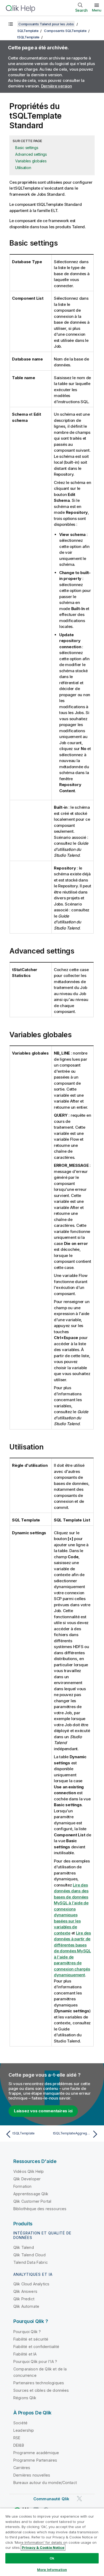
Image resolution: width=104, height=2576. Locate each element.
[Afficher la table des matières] (11, 24)
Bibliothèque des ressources (40, 2209)
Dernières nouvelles (32, 2475)
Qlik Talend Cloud (29, 2255)
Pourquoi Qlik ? (27, 2332)
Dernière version (57, 86)
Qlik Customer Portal (32, 2201)
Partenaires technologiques (39, 2383)
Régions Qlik (25, 2398)
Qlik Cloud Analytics (31, 2284)
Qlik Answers (25, 2291)
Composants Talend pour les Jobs (46, 24)
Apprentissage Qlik (31, 2194)
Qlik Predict (24, 2299)
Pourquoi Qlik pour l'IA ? (35, 2361)
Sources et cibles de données (41, 2390)
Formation (22, 2186)
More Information (52, 2570)
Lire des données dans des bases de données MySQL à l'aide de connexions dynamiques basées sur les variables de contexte (71, 1909)
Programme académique (36, 2453)
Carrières (22, 2468)
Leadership (24, 2430)
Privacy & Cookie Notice (43, 2547)
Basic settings (27, 148)
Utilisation (23, 168)
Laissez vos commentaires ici (43, 2111)
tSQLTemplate (28, 37)
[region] (52, 2542)
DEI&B (19, 2445)
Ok (52, 2558)
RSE (17, 2438)
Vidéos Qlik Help (29, 2171)
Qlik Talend (24, 2247)
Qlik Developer (27, 2179)
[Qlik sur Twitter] (79, 2499)
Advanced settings (31, 154)
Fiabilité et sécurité (31, 2339)
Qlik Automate (26, 2306)
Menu (97, 10)
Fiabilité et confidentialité (36, 2347)
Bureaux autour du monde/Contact (45, 2483)
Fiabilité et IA (25, 2354)
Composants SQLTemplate (65, 31)
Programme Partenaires (35, 2460)
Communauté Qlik (51, 2499)
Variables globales (31, 161)
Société (20, 2423)
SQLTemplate (28, 31)
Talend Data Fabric (31, 2262)
